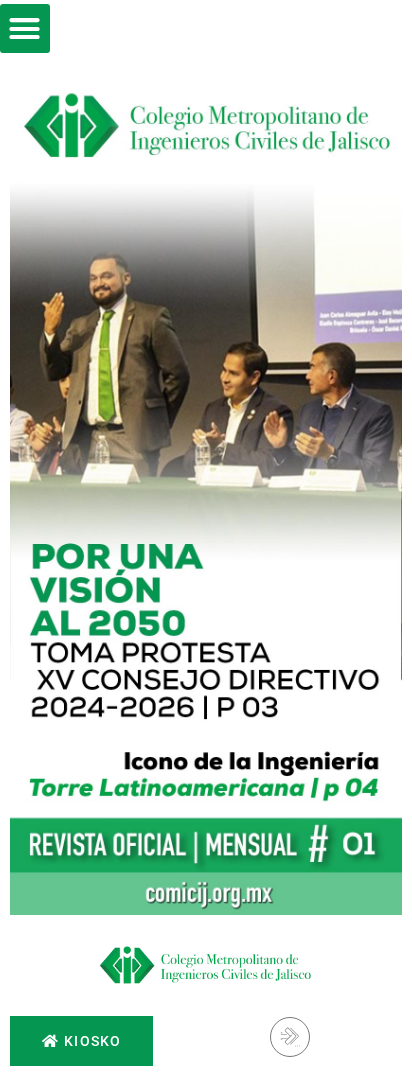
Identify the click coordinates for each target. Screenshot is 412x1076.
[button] (25, 29)
